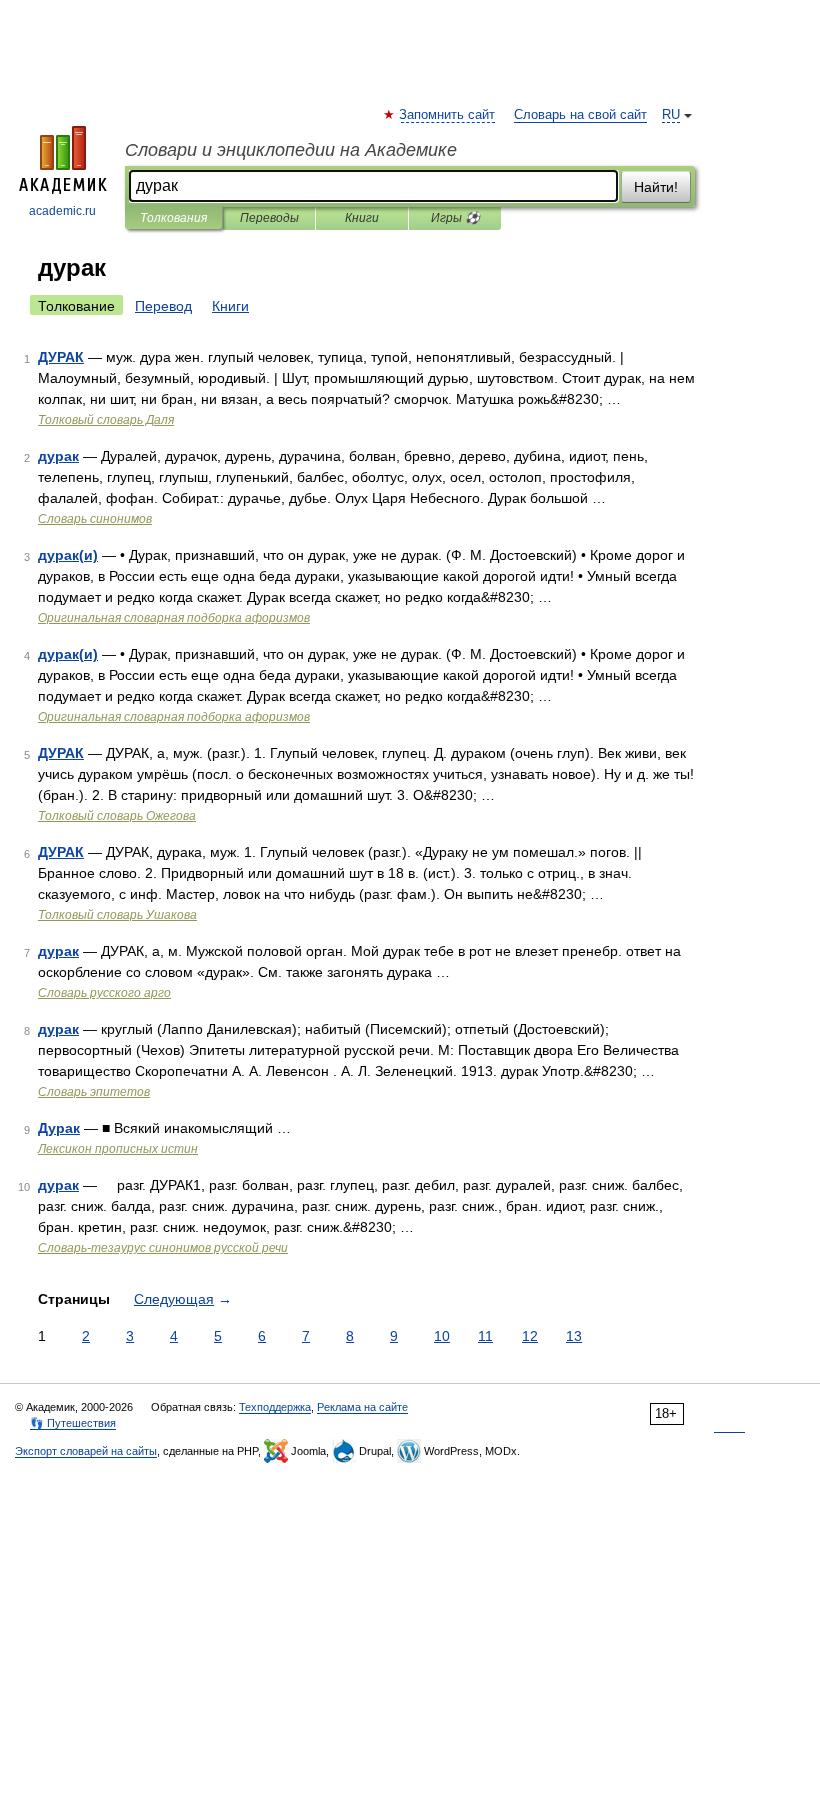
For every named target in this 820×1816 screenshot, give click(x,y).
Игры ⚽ (455, 218)
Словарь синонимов (95, 519)
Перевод (163, 306)
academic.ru (62, 211)
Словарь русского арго (104, 993)
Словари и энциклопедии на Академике (291, 150)
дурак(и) (68, 555)
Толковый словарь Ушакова (117, 915)
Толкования (173, 218)
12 (530, 1336)
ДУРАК (61, 357)
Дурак (59, 1128)
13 (574, 1336)
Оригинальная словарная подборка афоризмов (174, 618)
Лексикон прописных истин (118, 1149)
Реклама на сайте (362, 1407)
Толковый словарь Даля (106, 420)
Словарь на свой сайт (580, 115)
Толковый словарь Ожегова (117, 816)
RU (671, 115)
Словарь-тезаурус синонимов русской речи (163, 1248)
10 (442, 1336)
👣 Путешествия (73, 1423)
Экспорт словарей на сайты (86, 1451)
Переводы (269, 218)
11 (485, 1336)
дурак (58, 456)
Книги (362, 218)
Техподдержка (275, 1407)
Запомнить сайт (448, 115)
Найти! (656, 187)
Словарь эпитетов (94, 1092)
